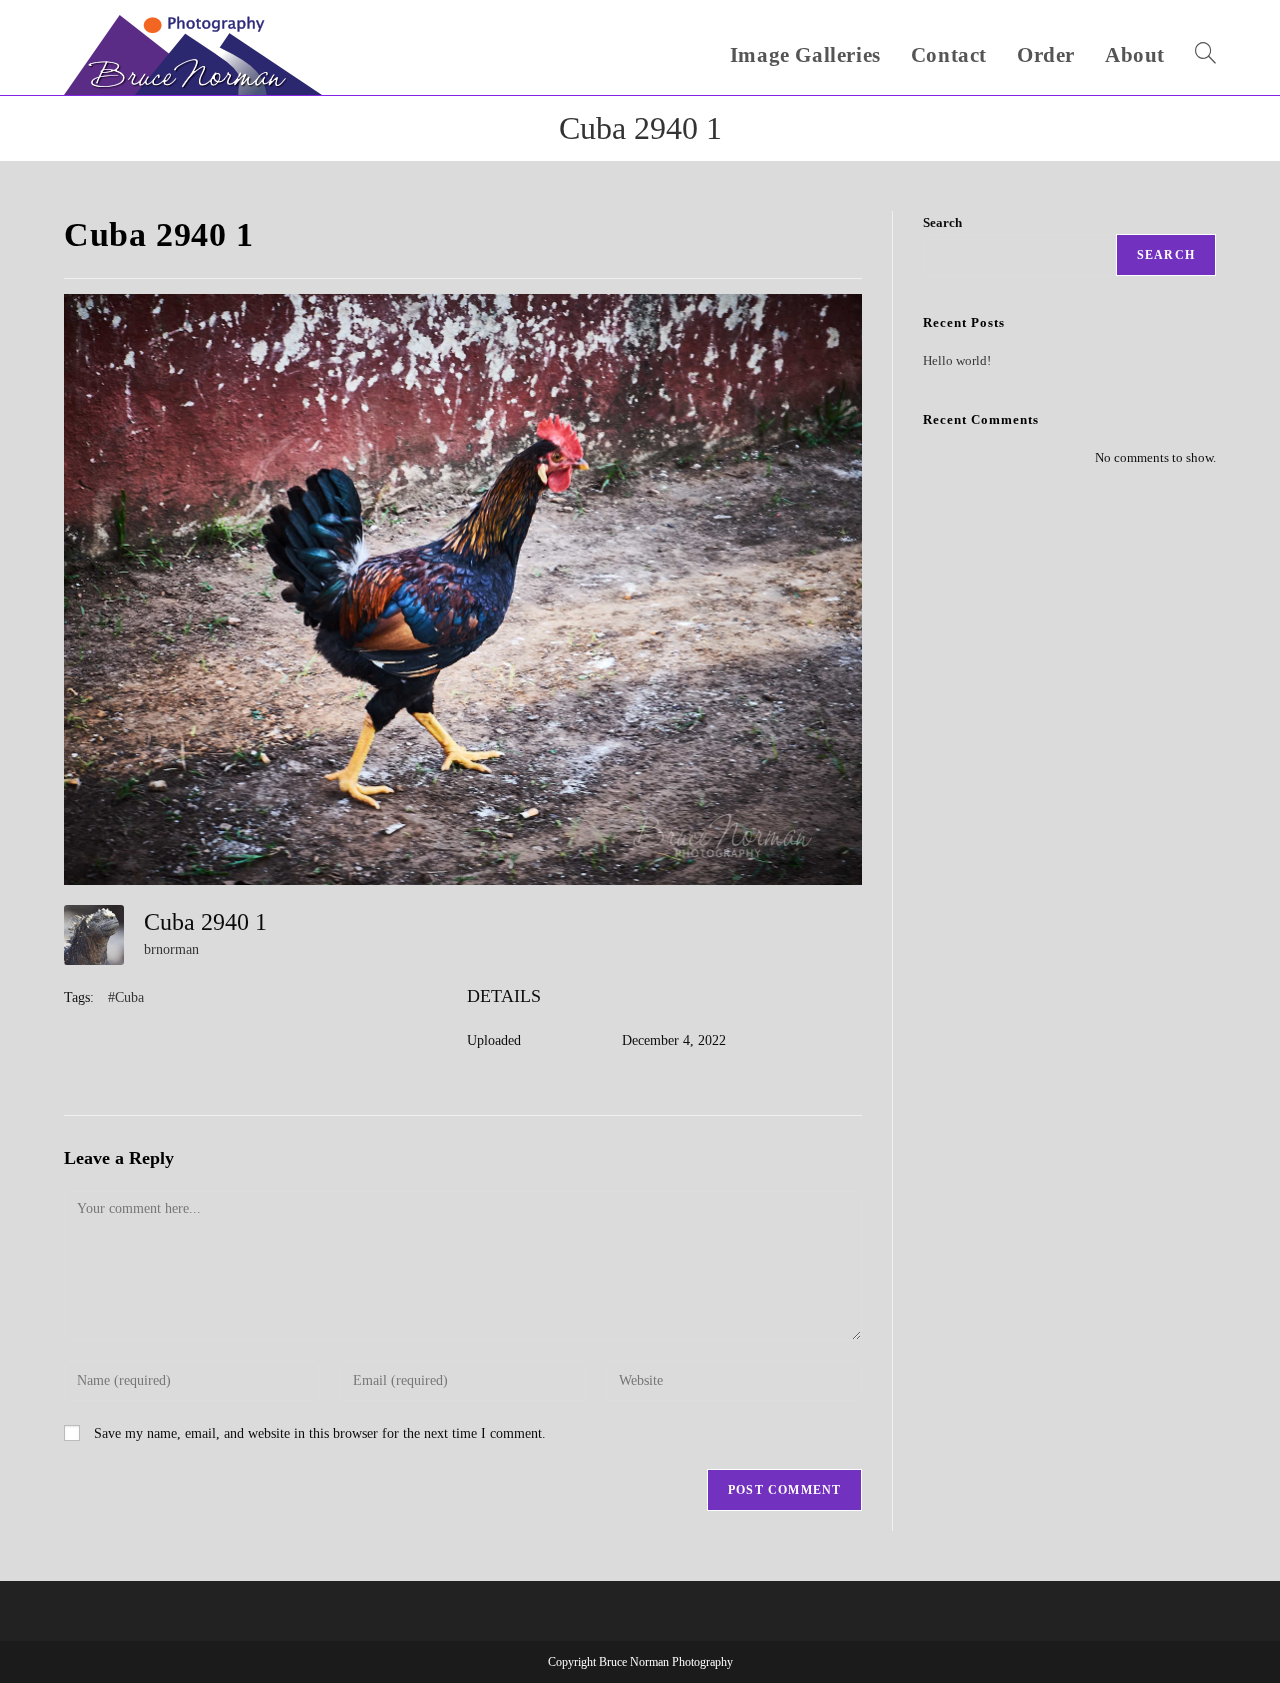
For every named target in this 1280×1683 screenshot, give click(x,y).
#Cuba (126, 997)
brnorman (171, 949)
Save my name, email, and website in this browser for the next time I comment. (320, 1433)
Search (942, 222)
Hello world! (957, 360)
